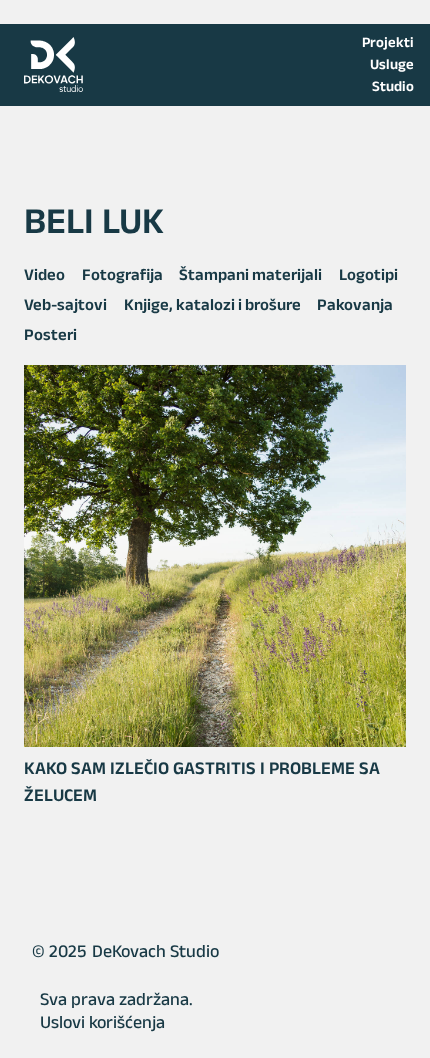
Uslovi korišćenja (102, 1022)
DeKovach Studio (155, 951)
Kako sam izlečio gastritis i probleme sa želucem (202, 781)
